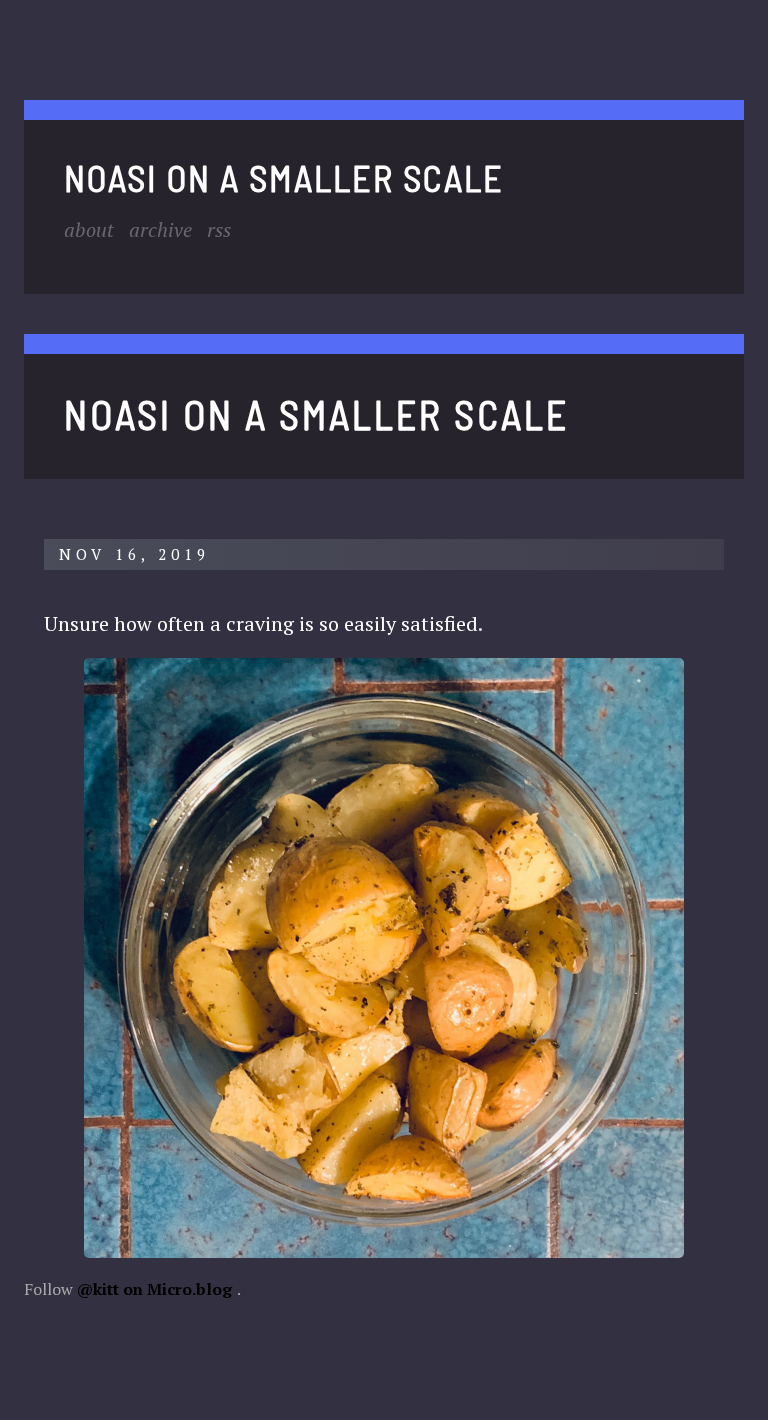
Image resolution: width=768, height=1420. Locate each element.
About (89, 229)
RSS (219, 229)
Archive (160, 229)
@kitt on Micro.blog (154, 1289)
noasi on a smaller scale (284, 177)
